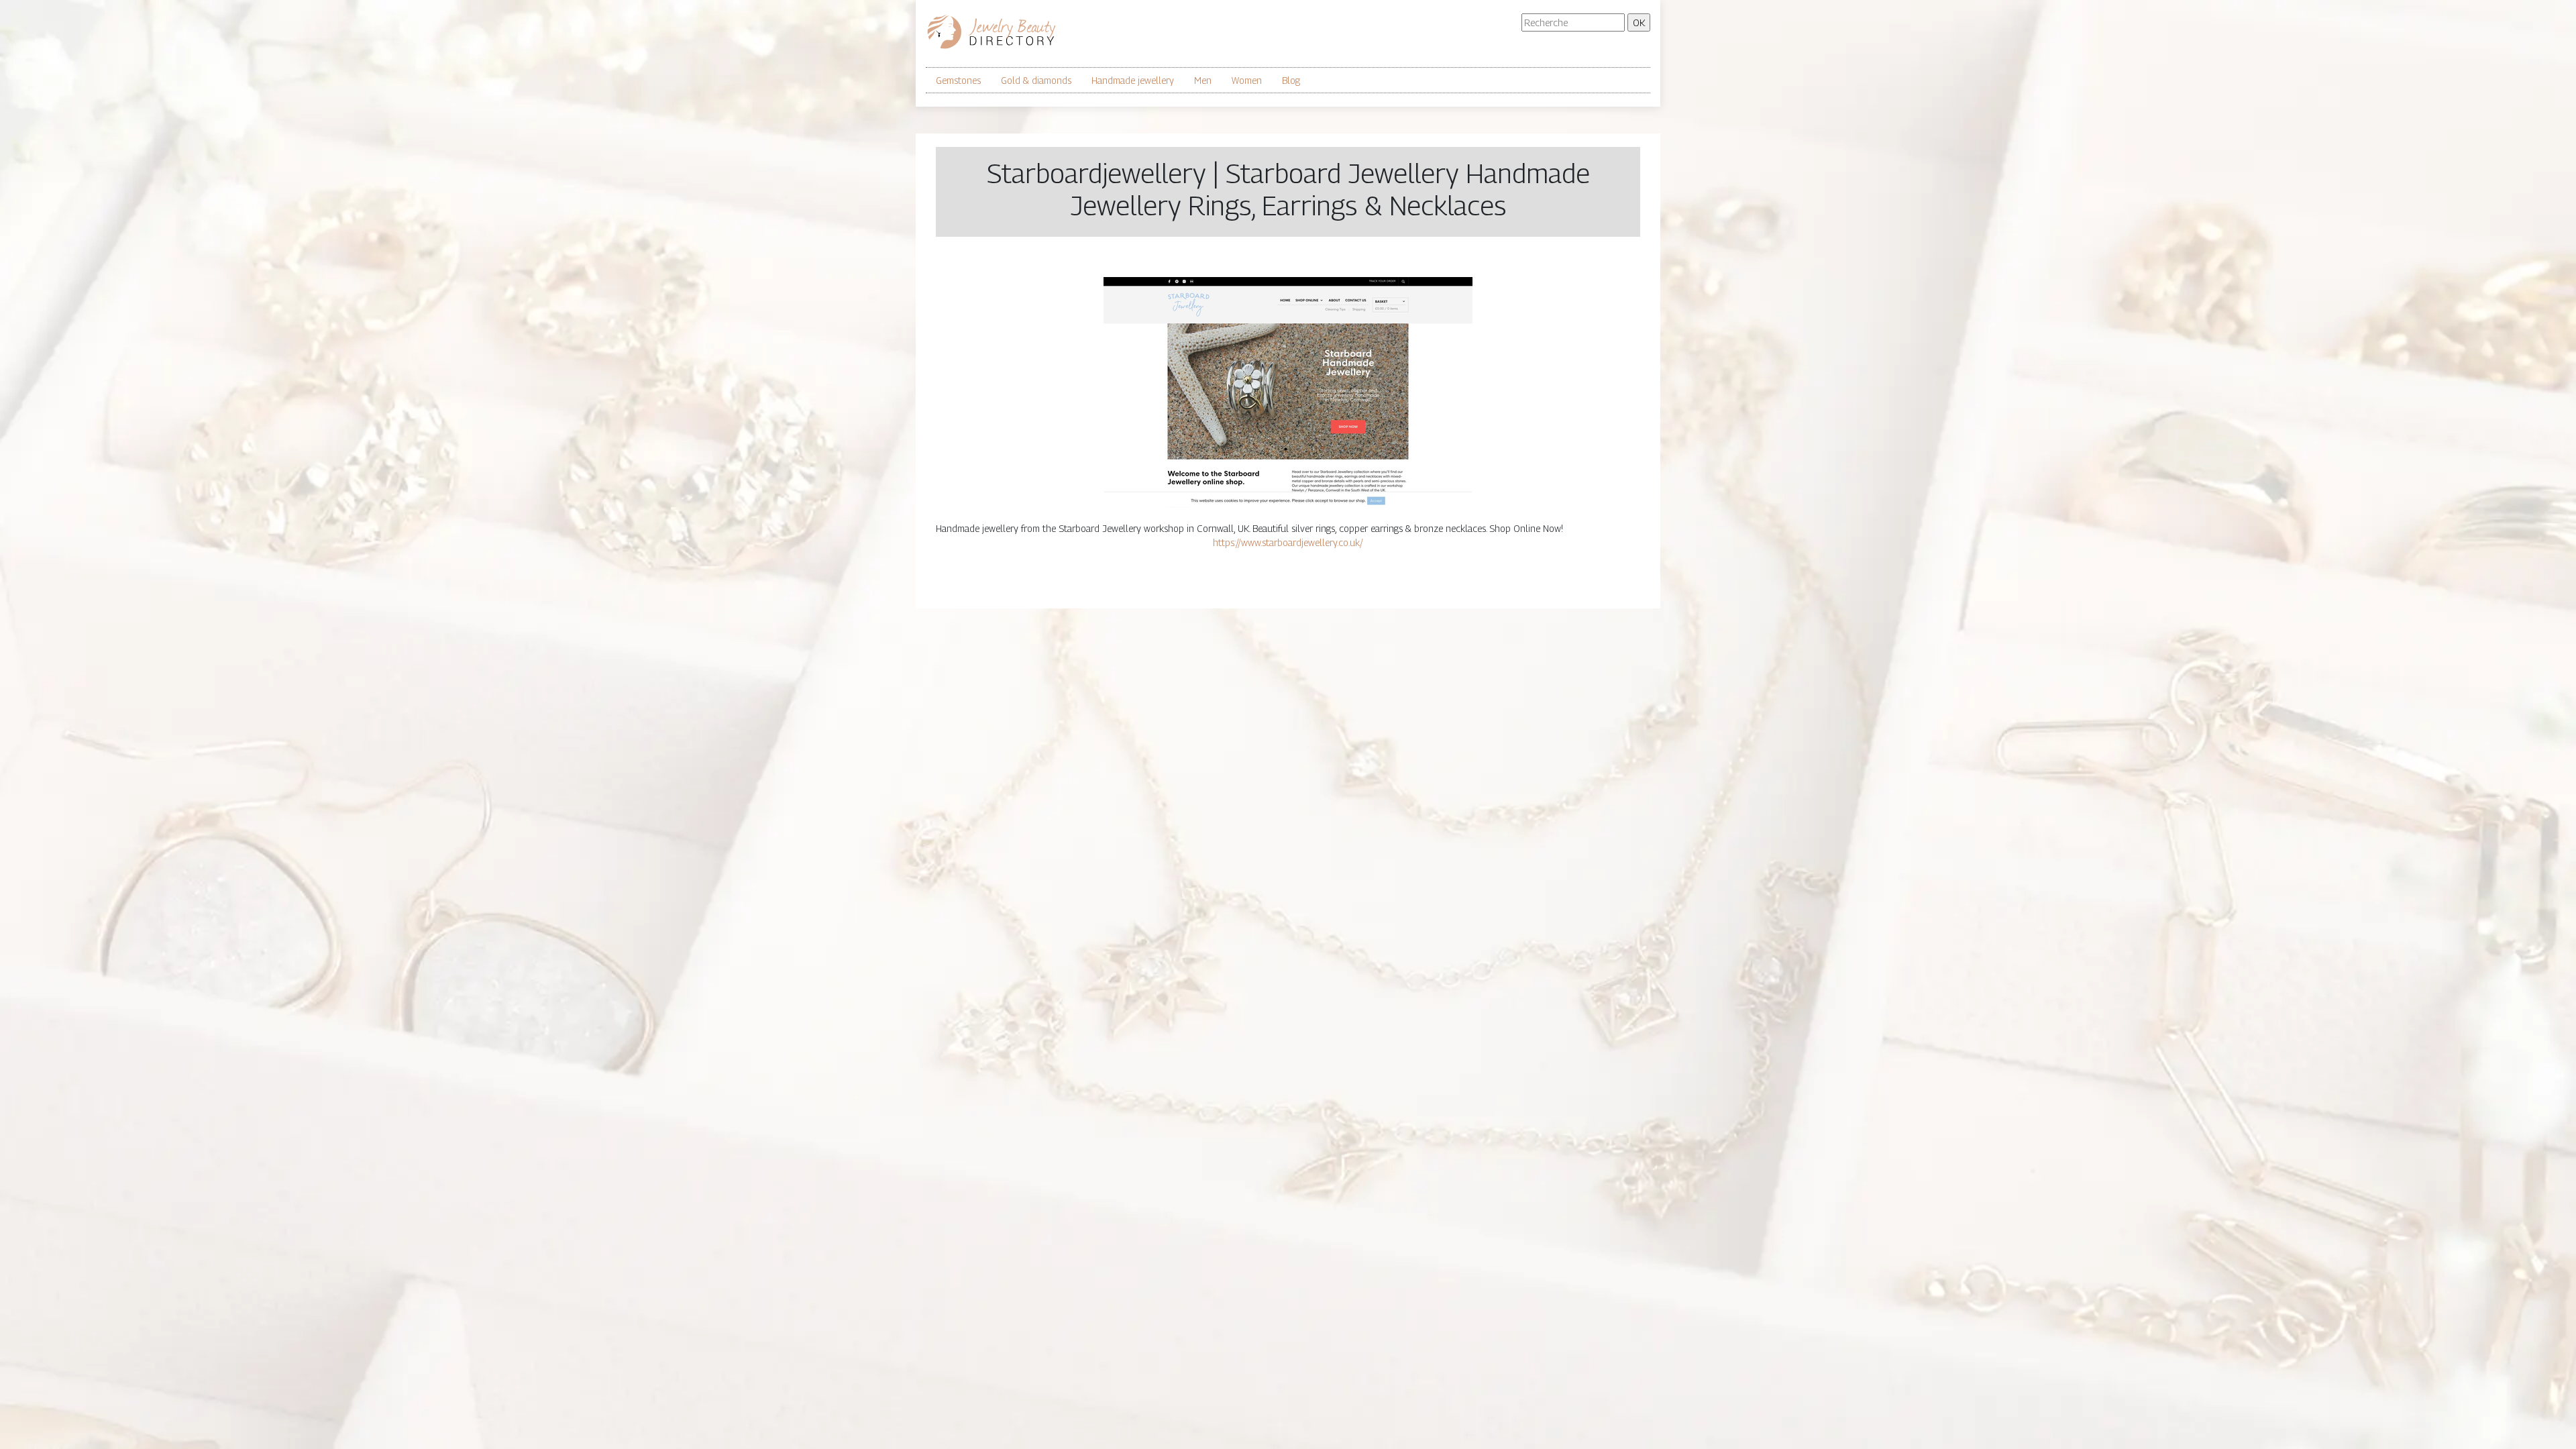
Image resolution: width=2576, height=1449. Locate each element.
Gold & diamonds (1036, 80)
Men (1203, 80)
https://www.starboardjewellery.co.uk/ (1288, 542)
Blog (1291, 80)
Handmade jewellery (1133, 80)
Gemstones (958, 80)
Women (1247, 80)
